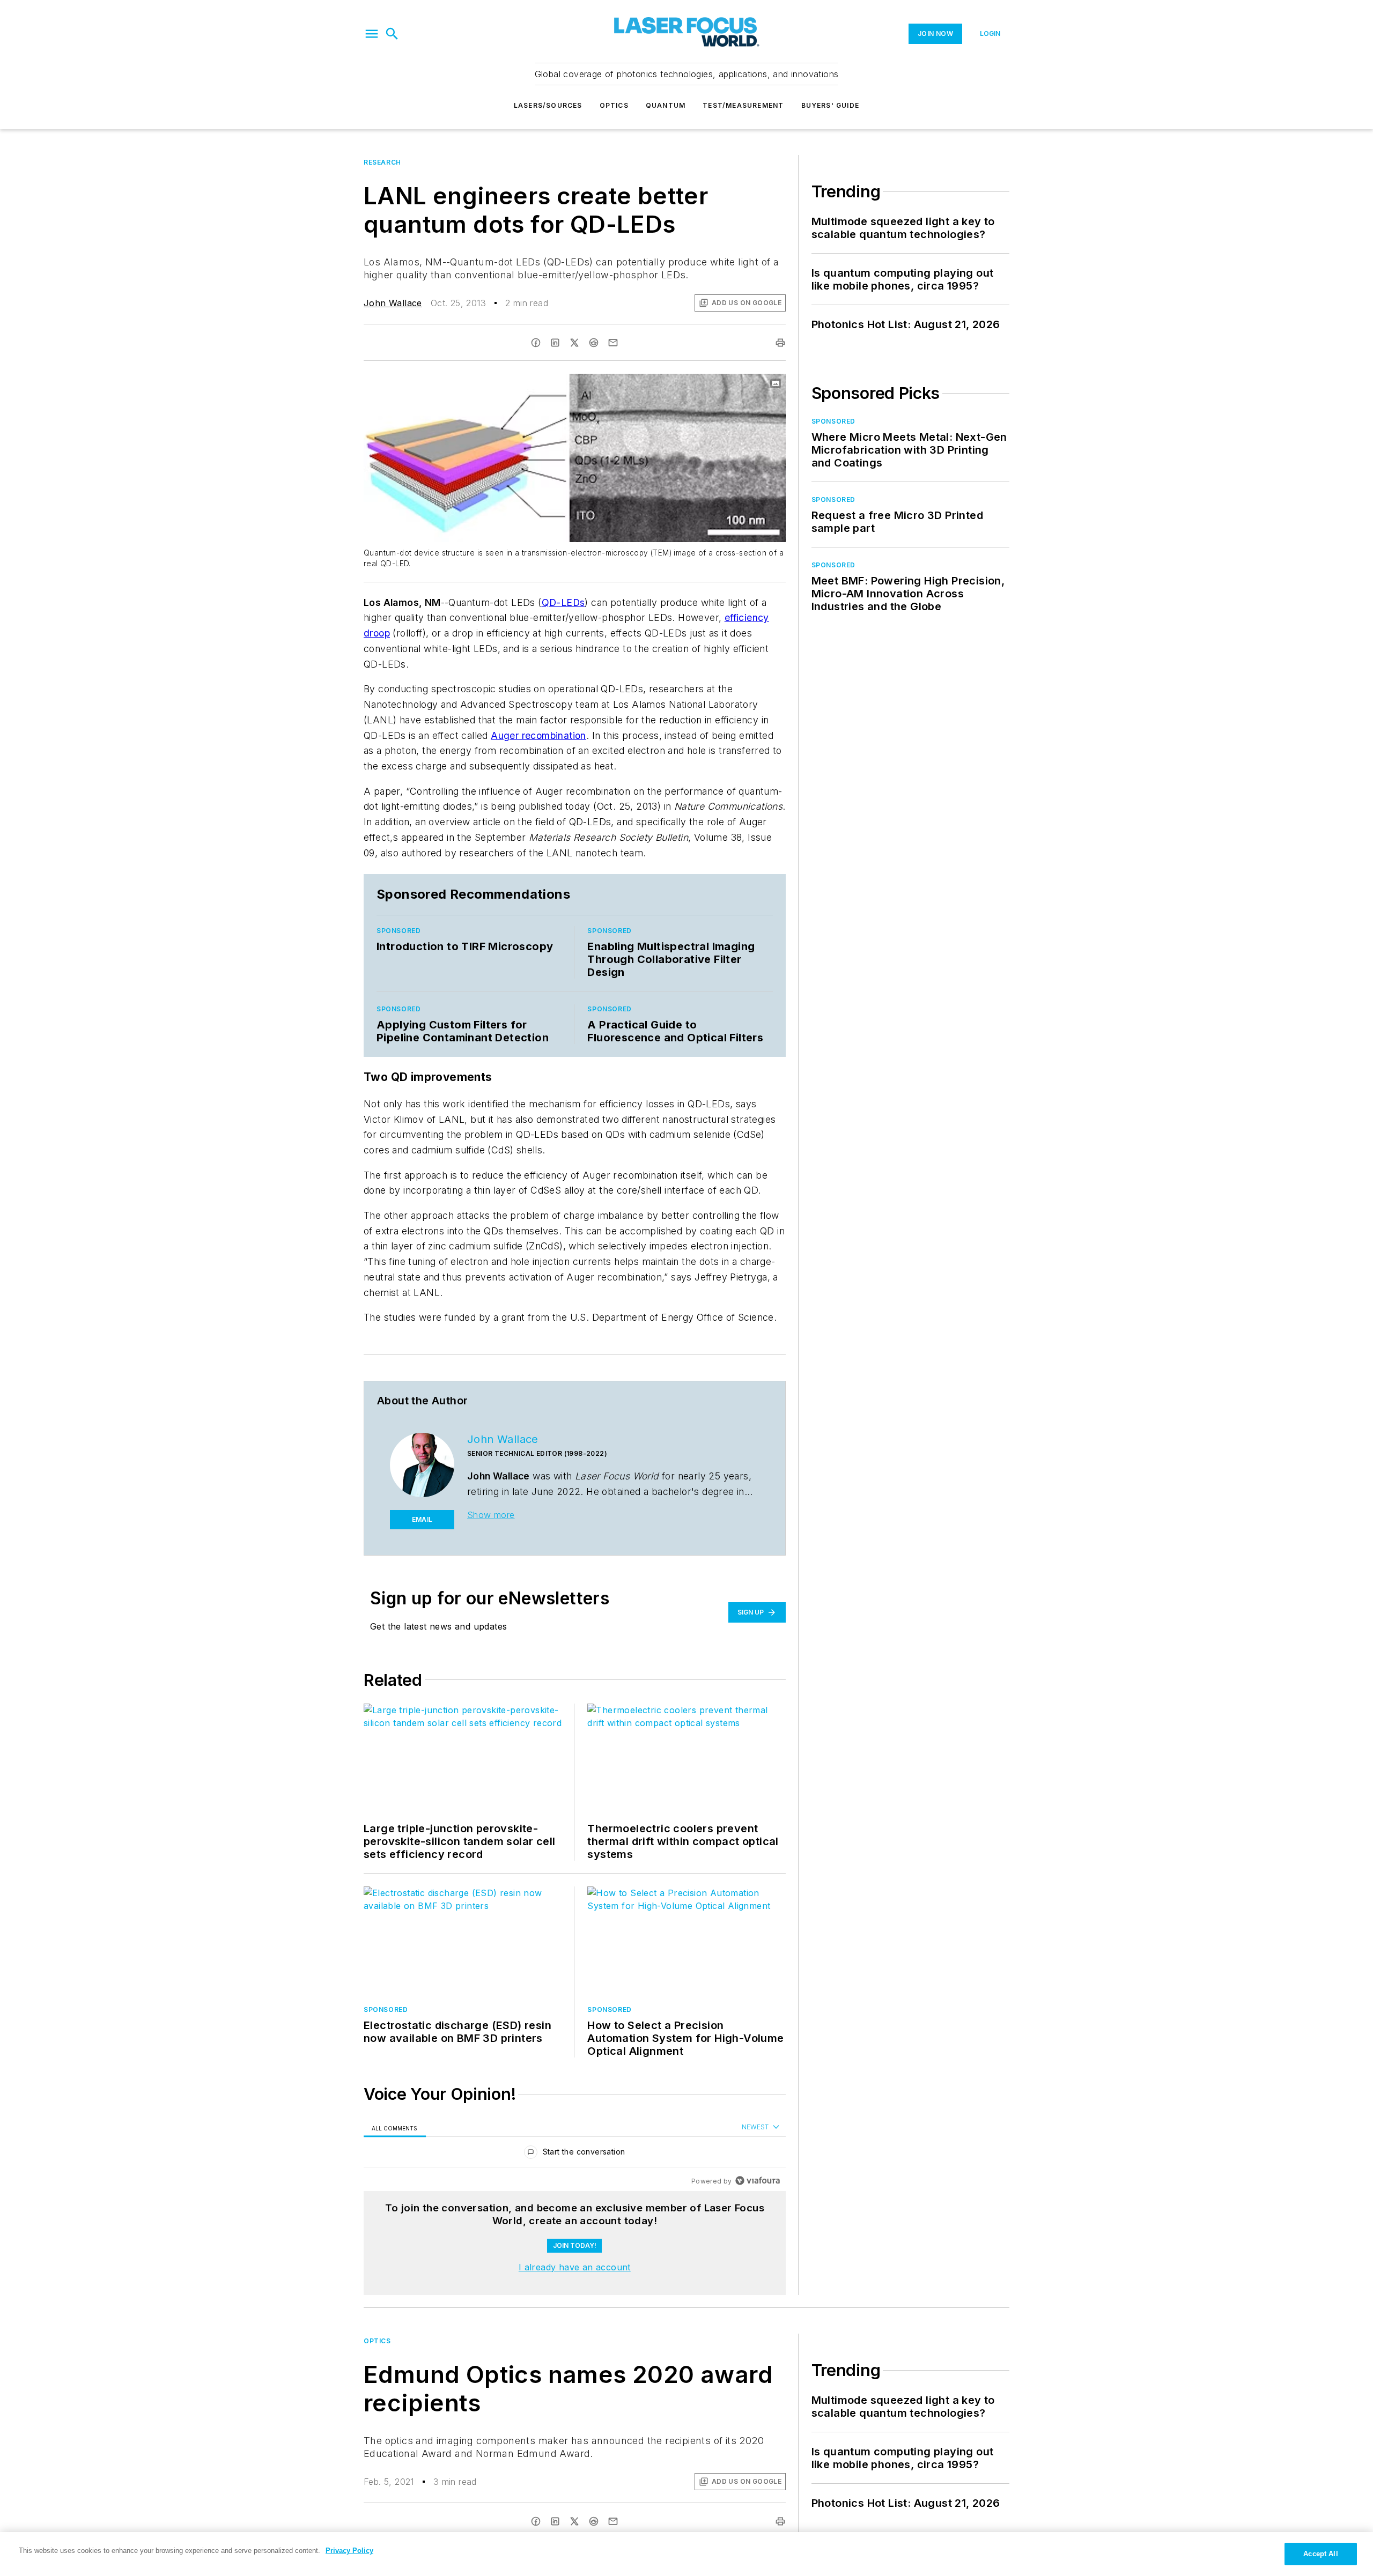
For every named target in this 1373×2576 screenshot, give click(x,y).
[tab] (395, 2127)
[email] (613, 343)
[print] (780, 343)
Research (382, 162)
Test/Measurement (743, 105)
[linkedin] (555, 343)
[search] (392, 34)
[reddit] (594, 343)
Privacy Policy (349, 2551)
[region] (575, 2154)
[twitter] (574, 343)
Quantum (666, 105)
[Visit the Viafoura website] (758, 2181)
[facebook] (536, 343)
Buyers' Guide (831, 105)
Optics (614, 105)
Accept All (1320, 2554)
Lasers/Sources (548, 105)
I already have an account (575, 2267)
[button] (372, 34)
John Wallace (393, 303)
